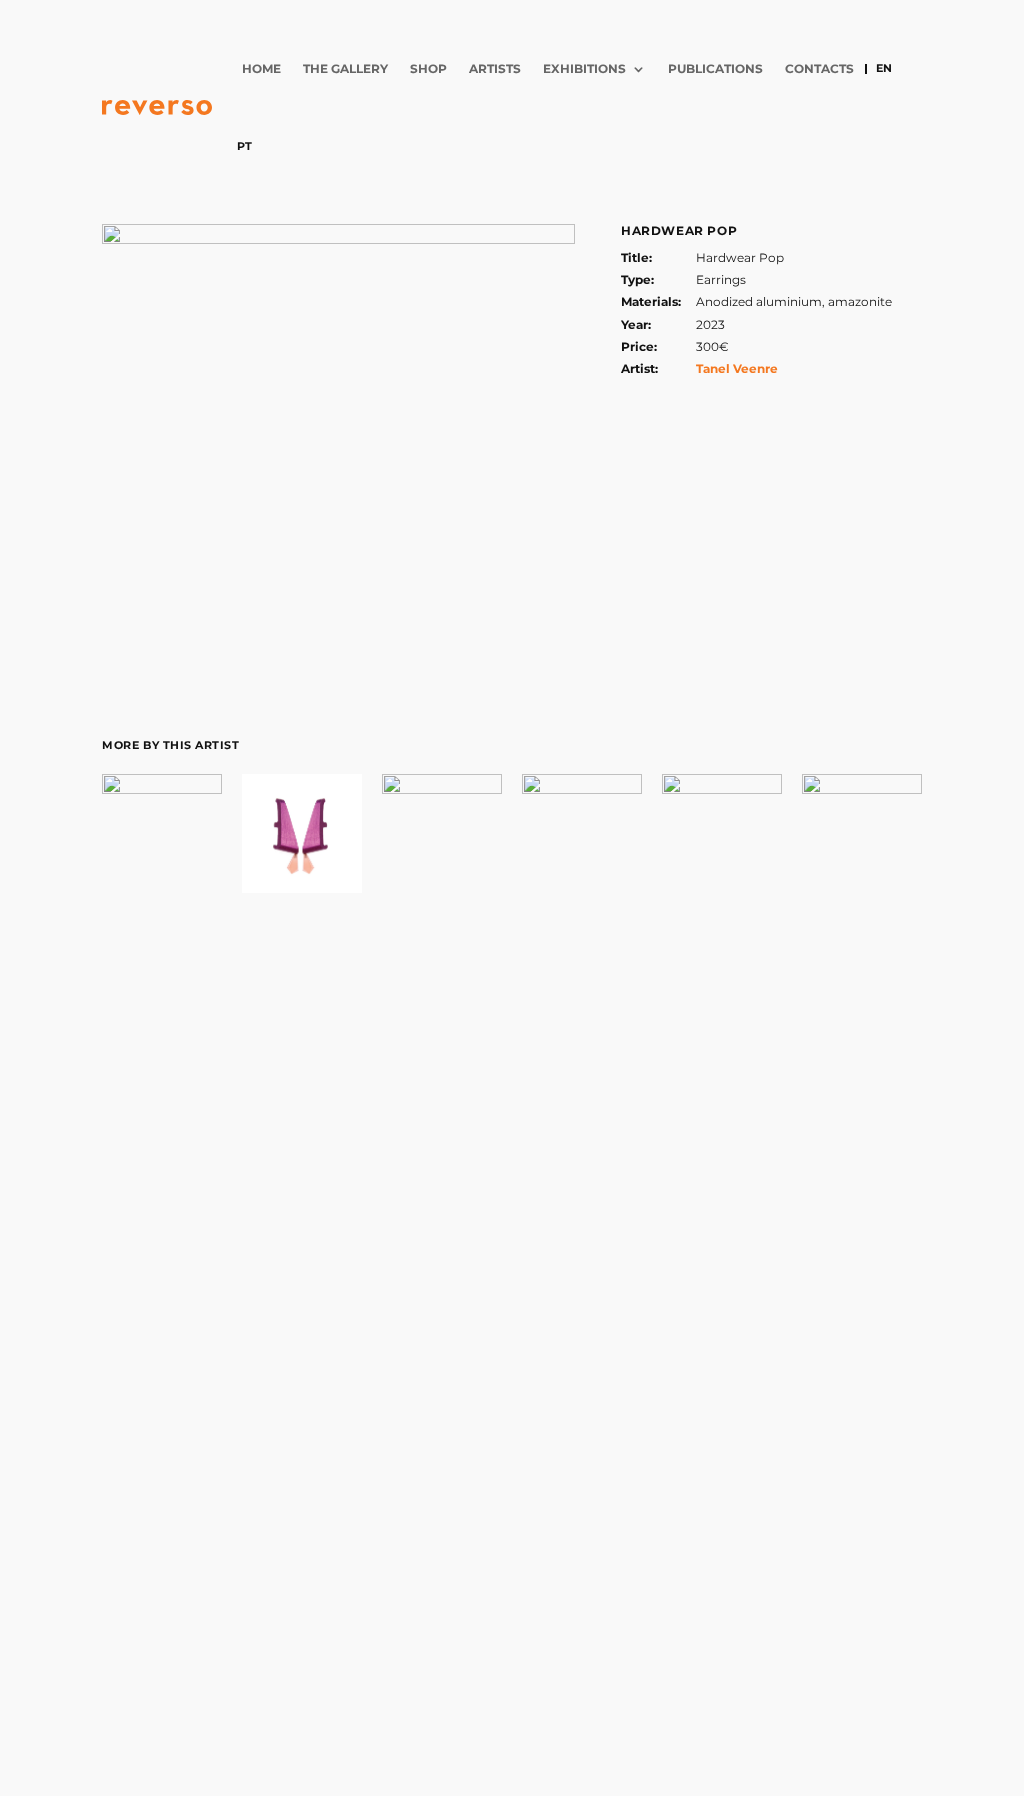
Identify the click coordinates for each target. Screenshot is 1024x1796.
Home (261, 68)
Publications (715, 68)
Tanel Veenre (737, 368)
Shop (428, 68)
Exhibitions (584, 68)
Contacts (819, 68)
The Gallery (345, 68)
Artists (495, 68)
